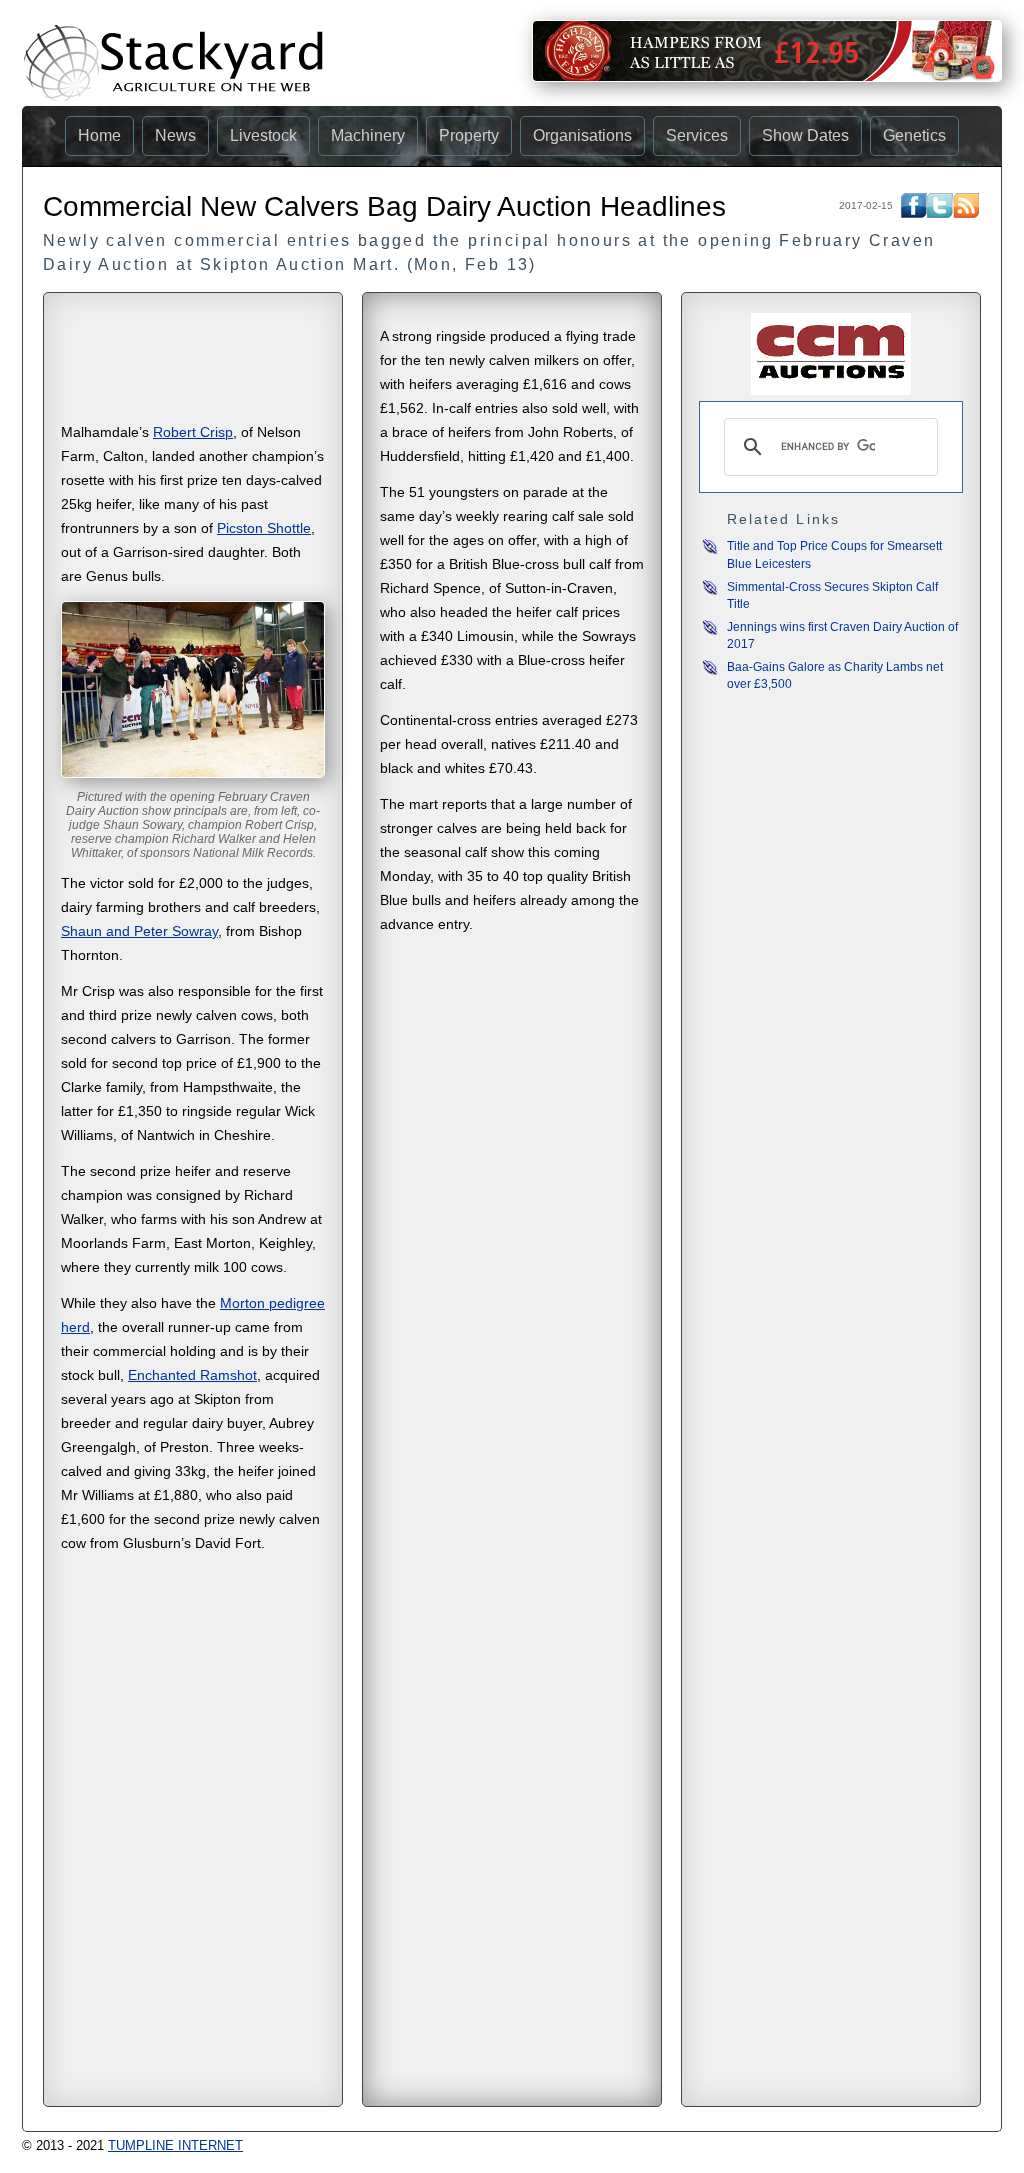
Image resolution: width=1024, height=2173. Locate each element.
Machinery (368, 135)
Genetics (914, 135)
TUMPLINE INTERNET (175, 2145)
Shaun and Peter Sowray (139, 931)
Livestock (263, 135)
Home (99, 135)
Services (697, 135)
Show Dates (805, 135)
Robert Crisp (193, 432)
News (175, 135)
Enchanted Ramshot (192, 1375)
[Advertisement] (193, 364)
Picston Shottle (264, 528)
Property (469, 135)
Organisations (582, 135)
